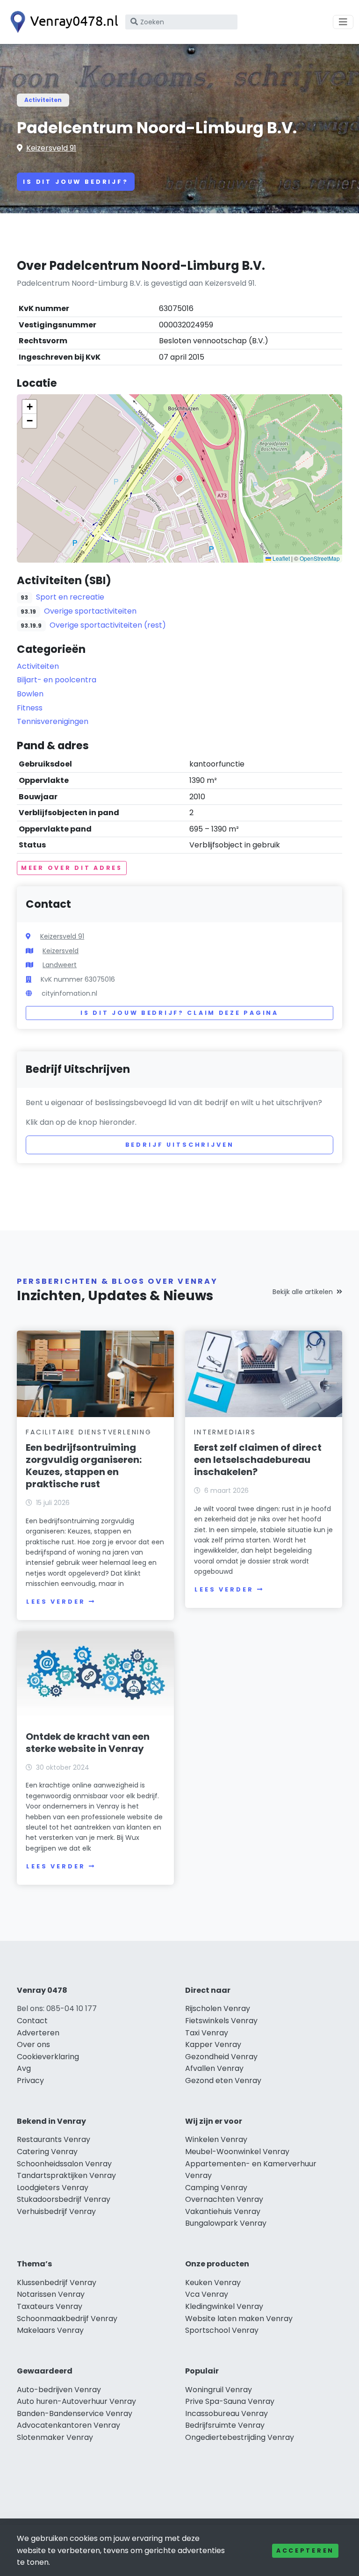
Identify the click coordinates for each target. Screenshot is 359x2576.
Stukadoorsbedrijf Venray (64, 2199)
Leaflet (280, 558)
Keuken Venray (213, 2283)
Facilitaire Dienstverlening (89, 1432)
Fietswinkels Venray (221, 2021)
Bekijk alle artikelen (303, 1292)
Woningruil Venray (219, 2390)
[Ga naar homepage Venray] (62, 22)
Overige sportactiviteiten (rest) (108, 625)
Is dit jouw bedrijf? (76, 182)
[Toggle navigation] (343, 22)
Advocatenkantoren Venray (68, 2425)
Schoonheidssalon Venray (64, 2164)
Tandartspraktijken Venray (66, 2175)
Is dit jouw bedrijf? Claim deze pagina (179, 1013)
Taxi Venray (207, 2033)
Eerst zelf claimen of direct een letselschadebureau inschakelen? (258, 1460)
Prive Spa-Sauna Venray (230, 2401)
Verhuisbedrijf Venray (56, 2211)
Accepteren (305, 2551)
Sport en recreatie (70, 597)
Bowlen (30, 694)
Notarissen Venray (51, 2294)
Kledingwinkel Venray (224, 2306)
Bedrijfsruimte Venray (225, 2425)
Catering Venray (47, 2152)
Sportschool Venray (222, 2330)
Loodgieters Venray (53, 2188)
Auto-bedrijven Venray (59, 2390)
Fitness (30, 708)
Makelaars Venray (50, 2330)
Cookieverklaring (48, 2057)
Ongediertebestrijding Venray (240, 2437)
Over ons (33, 2044)
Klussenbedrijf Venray (57, 2283)
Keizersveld (61, 951)
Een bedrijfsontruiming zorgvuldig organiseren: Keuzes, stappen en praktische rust (84, 1466)
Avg (24, 2068)
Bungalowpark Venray (226, 2223)
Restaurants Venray (54, 2139)
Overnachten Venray (224, 2199)
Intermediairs (225, 1432)
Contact (32, 2021)
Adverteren (38, 2033)
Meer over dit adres (72, 868)
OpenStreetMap (320, 558)
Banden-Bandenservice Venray (75, 2413)
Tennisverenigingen (53, 721)
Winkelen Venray (216, 2139)
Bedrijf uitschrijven (180, 1145)
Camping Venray (216, 2188)
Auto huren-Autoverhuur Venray (76, 2401)
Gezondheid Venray (221, 2057)
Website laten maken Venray (239, 2319)
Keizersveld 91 (51, 148)
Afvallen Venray (214, 2068)
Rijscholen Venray (218, 2008)
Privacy (30, 2080)
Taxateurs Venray (50, 2306)
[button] (179, 478)
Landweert (60, 965)
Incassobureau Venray (226, 2413)
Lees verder (56, 1602)
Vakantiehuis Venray (223, 2211)
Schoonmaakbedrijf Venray (67, 2319)
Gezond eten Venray (223, 2080)
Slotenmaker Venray (55, 2437)
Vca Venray (207, 2294)
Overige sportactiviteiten (90, 611)
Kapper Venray (213, 2044)
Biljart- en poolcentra (57, 680)
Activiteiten (43, 100)
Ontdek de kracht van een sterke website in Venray (88, 1743)
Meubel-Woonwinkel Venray (237, 2152)
